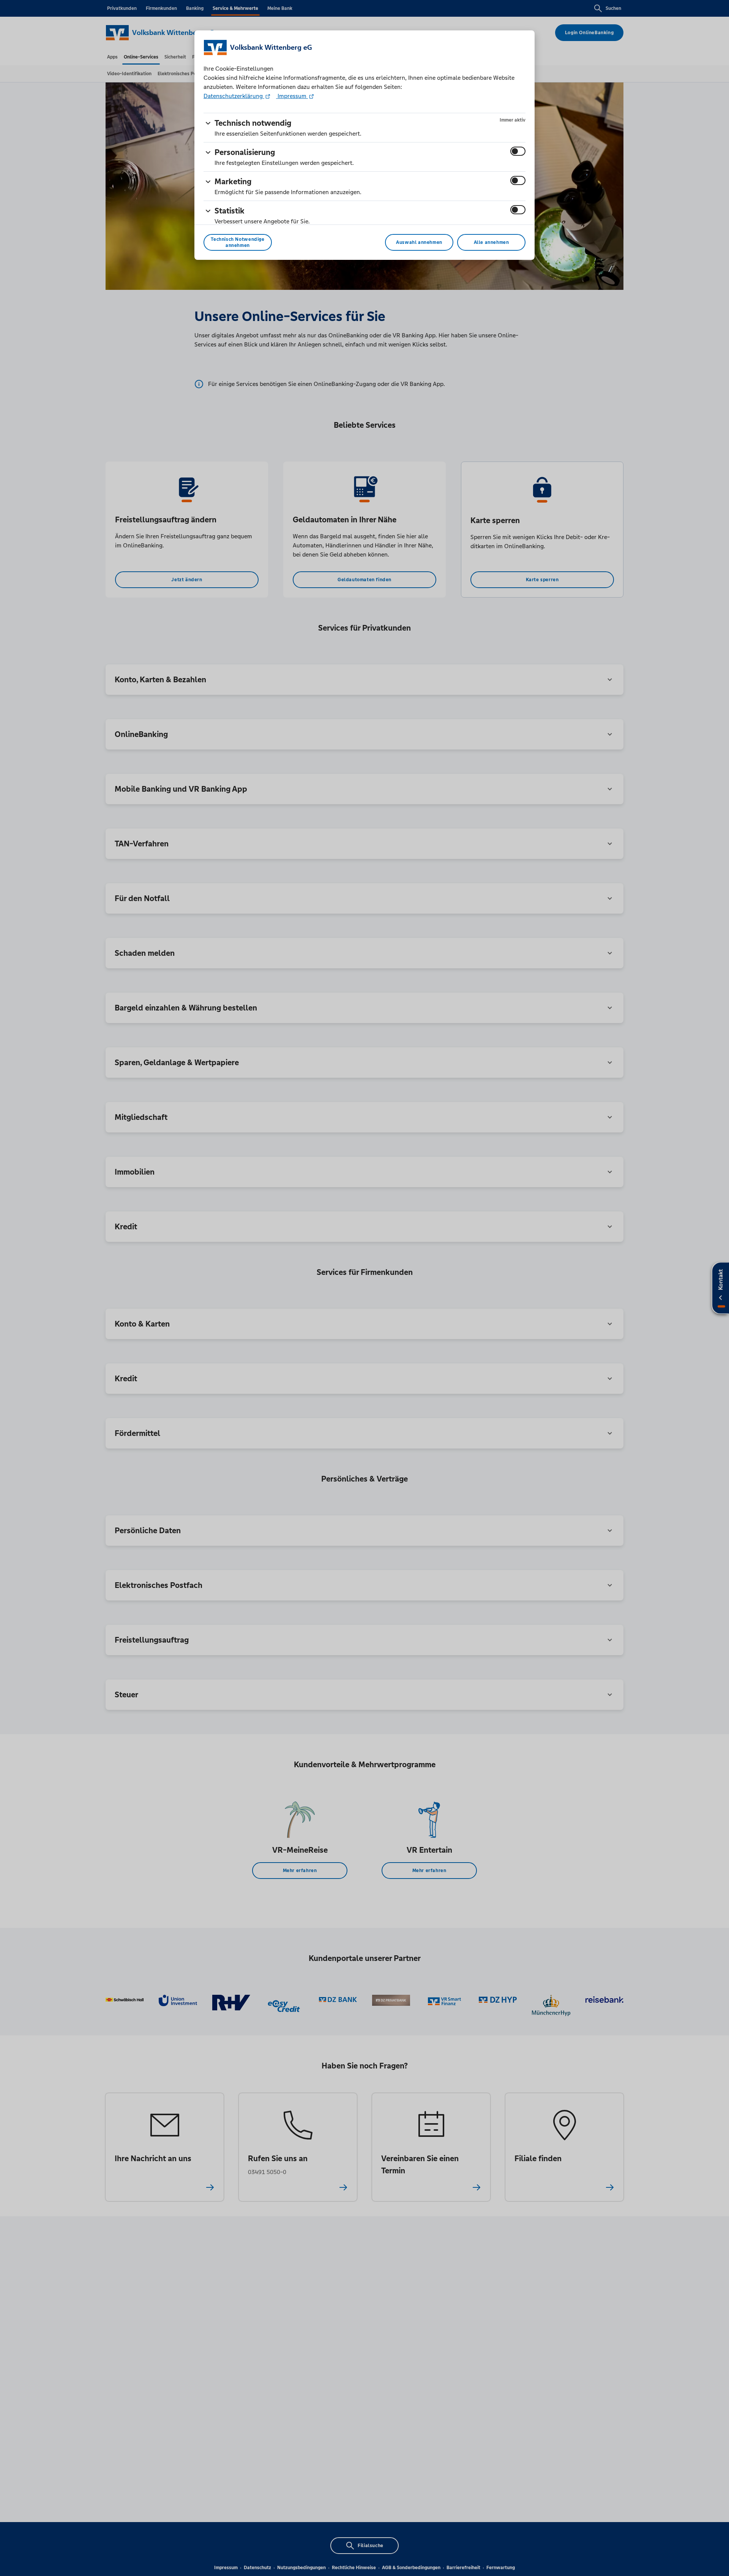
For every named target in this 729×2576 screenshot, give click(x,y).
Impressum (292, 96)
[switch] (518, 151)
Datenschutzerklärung (234, 96)
